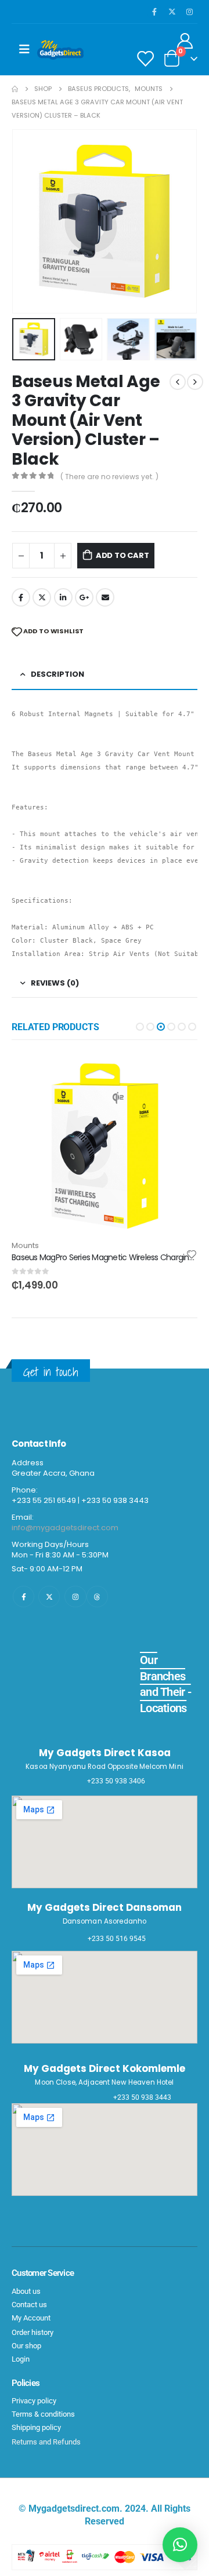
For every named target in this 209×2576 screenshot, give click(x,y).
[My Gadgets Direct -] (60, 50)
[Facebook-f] (24, 1597)
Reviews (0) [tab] (55, 983)
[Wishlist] (145, 58)
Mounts (25, 1245)
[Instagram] (189, 12)
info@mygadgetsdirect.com (65, 1528)
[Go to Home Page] (15, 89)
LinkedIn (63, 597)
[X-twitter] (49, 1597)
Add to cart (122, 555)
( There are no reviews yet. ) (109, 477)
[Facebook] (154, 12)
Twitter (42, 597)
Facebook (21, 597)
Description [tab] (57, 674)
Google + (84, 597)
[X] (172, 12)
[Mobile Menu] (24, 49)
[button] (26, 221)
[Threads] (97, 1597)
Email (105, 597)
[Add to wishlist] (192, 1254)
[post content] (105, 1146)
